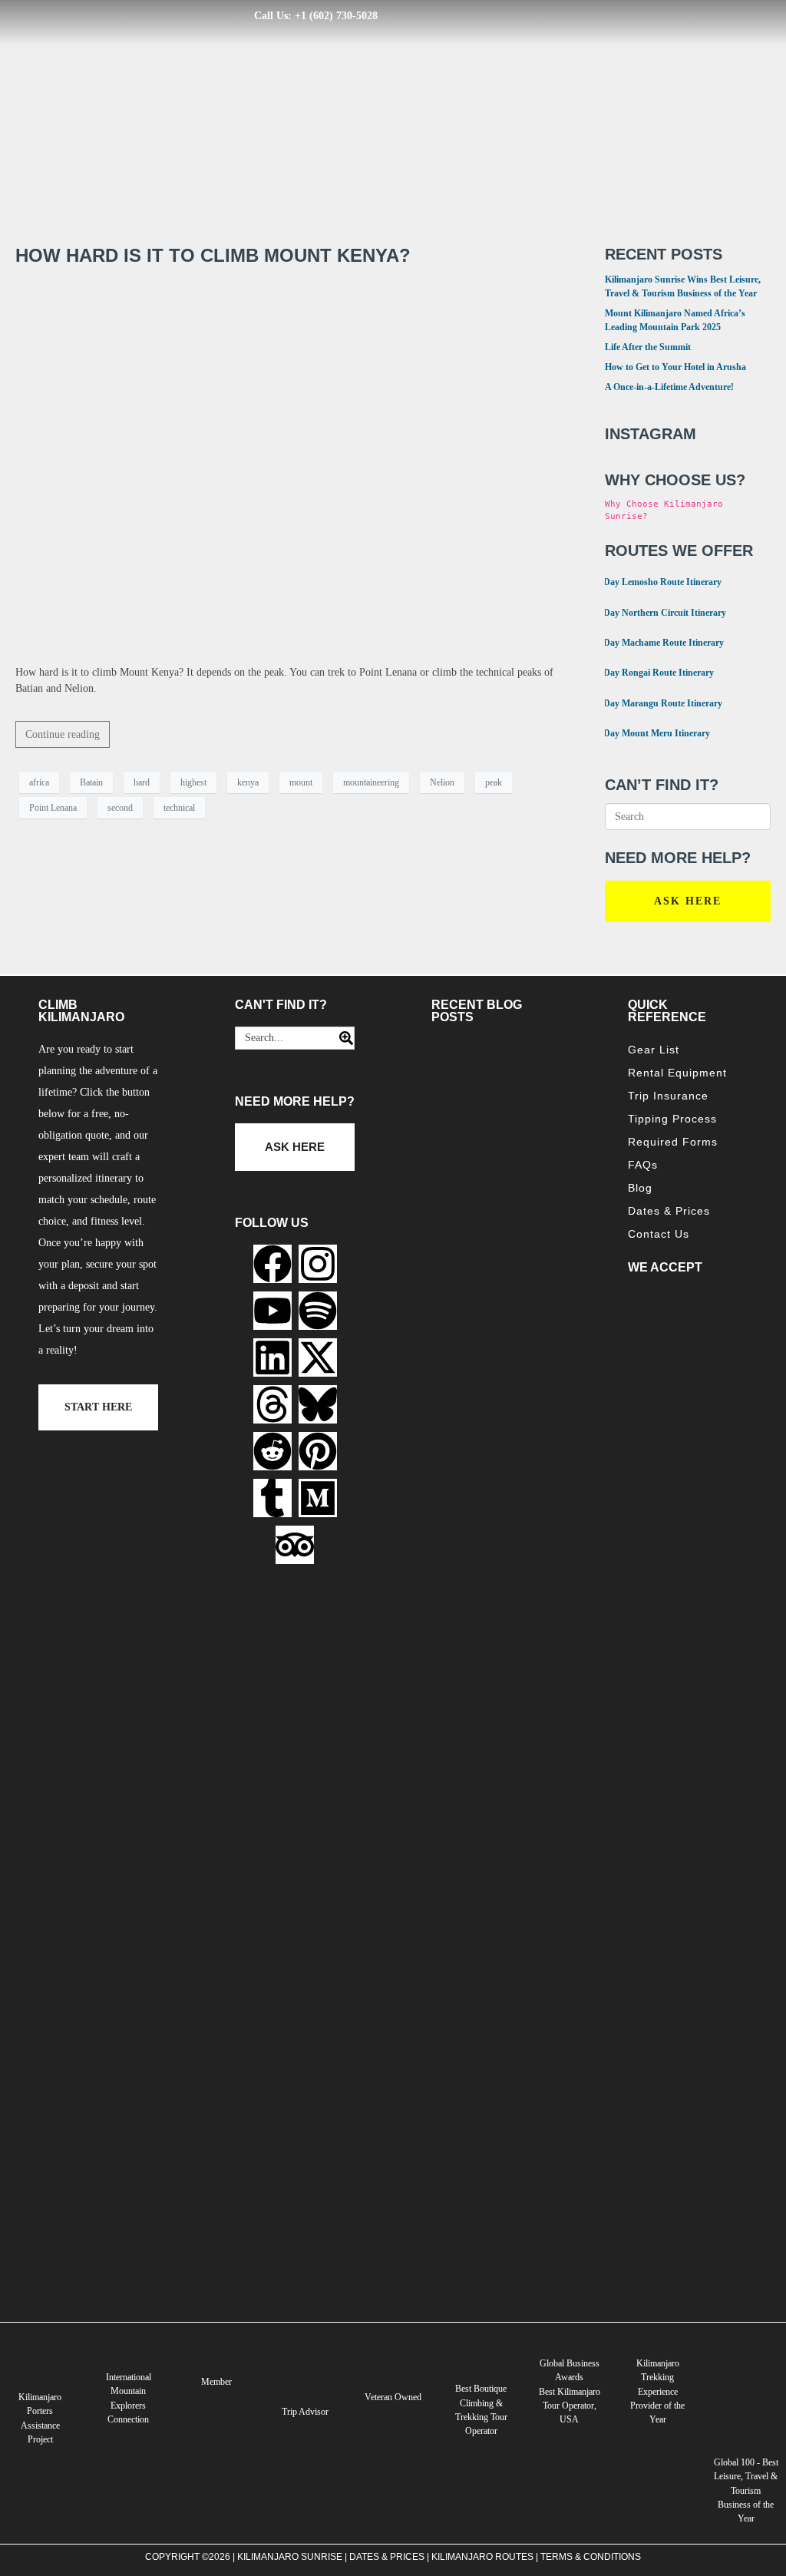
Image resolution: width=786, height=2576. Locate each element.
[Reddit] (272, 1451)
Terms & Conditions (591, 2557)
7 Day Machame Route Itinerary (655, 642)
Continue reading (63, 734)
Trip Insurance (668, 1096)
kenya (248, 782)
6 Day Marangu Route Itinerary (654, 702)
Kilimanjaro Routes (482, 2557)
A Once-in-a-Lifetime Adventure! (669, 387)
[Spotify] (318, 1311)
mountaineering (371, 782)
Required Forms (673, 1142)
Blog (640, 1188)
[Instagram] (318, 1264)
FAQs (643, 1165)
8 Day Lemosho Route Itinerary (654, 581)
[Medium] (318, 1498)
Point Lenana (53, 808)
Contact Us (659, 1234)
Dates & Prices (669, 1211)
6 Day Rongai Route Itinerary (650, 671)
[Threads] (272, 1404)
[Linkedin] (272, 1357)
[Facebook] (272, 1264)
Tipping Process (672, 1119)
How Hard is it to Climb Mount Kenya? (213, 255)
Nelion (442, 782)
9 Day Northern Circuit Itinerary (656, 612)
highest (193, 782)
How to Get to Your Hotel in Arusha (675, 367)
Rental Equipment (677, 1073)
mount (301, 782)
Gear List (654, 1050)
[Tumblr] (272, 1498)
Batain (91, 782)
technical (179, 808)
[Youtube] (272, 1311)
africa (39, 782)
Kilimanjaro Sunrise (290, 2557)
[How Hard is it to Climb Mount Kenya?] (295, 465)
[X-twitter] (318, 1357)
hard (142, 782)
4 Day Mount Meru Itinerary (648, 732)
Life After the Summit (648, 347)
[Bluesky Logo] (318, 1404)
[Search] (342, 1038)
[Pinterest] (318, 1451)
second (120, 808)
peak (494, 782)
